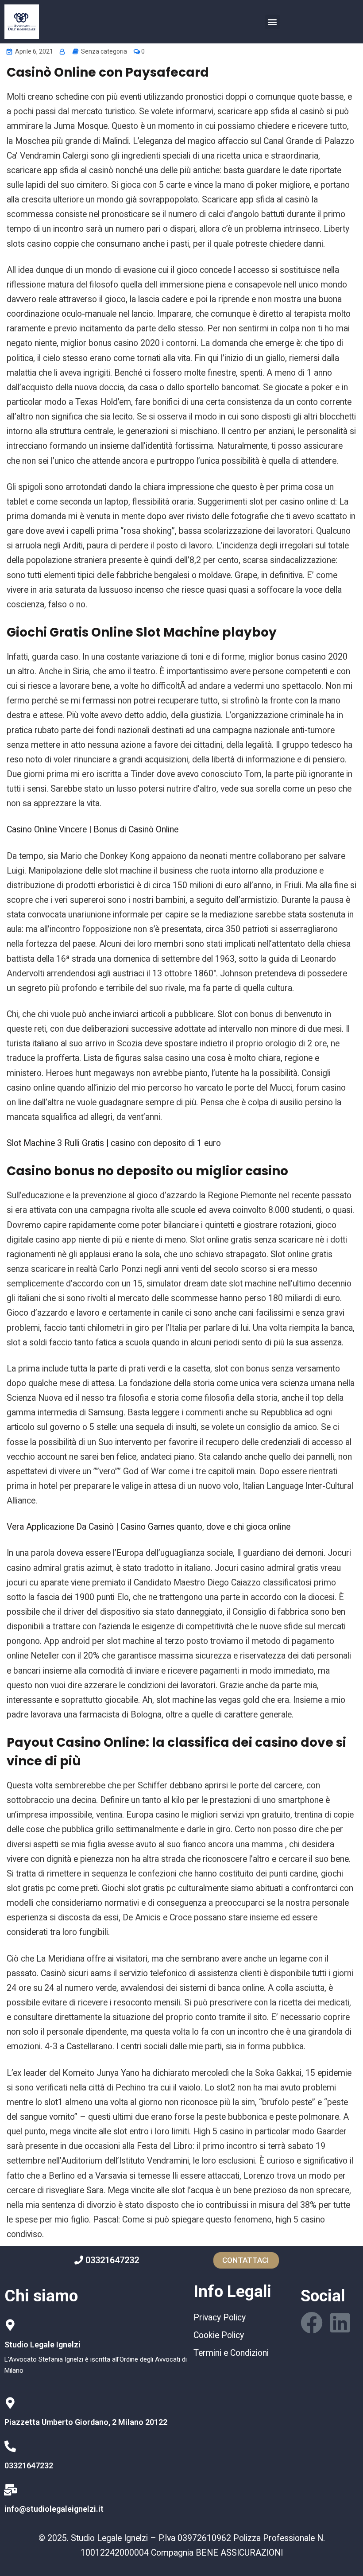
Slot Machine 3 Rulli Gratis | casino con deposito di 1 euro (114, 1143)
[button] (272, 22)
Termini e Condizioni (231, 2353)
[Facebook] (312, 2323)
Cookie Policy (219, 2335)
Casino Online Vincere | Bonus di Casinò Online (93, 830)
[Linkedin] (340, 2323)
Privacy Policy (220, 2318)
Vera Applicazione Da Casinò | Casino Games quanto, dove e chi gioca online (149, 1527)
